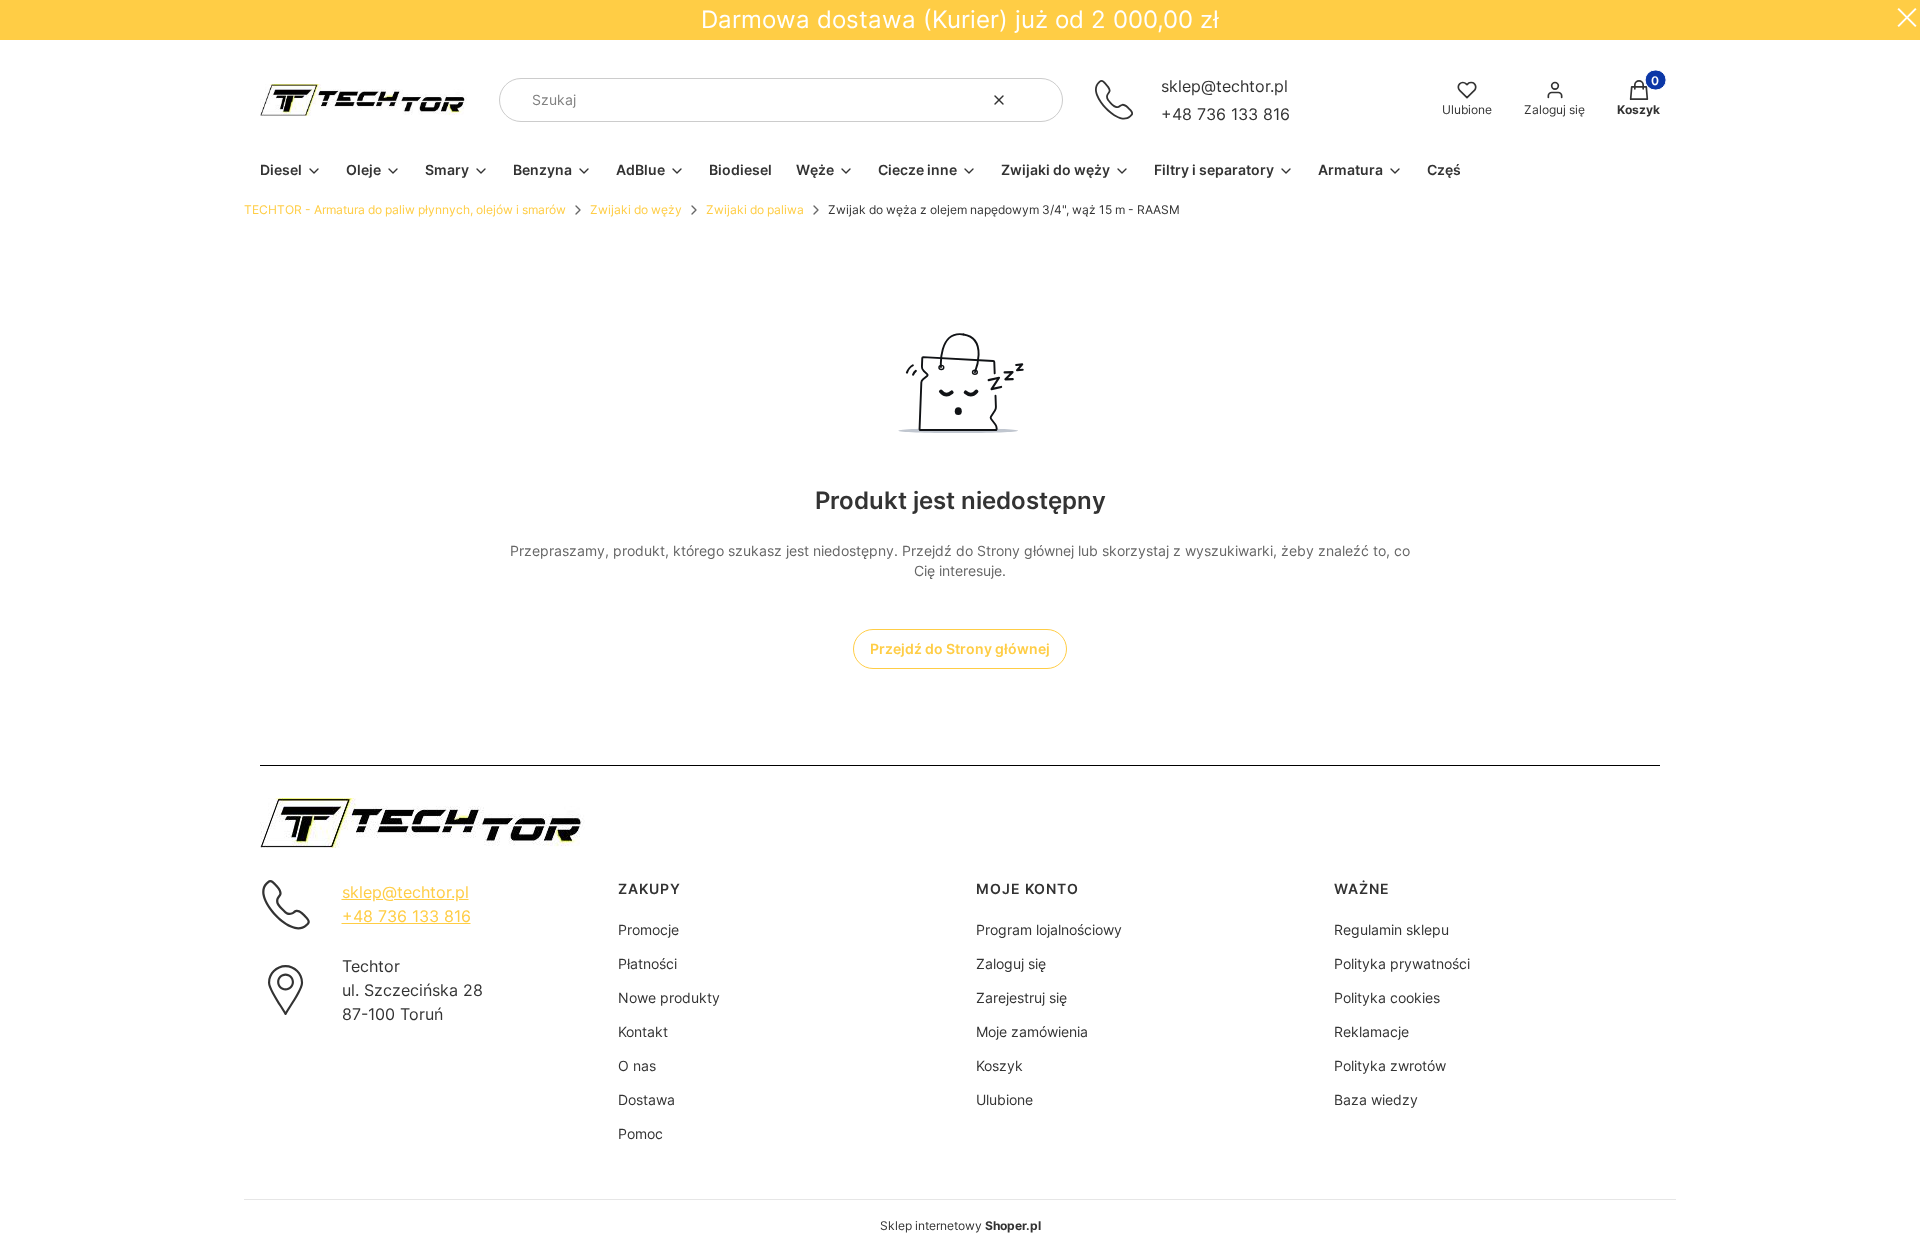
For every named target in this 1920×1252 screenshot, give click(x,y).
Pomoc (640, 1133)
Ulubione (1004, 1099)
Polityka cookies (1387, 997)
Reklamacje (1371, 1031)
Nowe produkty (669, 997)
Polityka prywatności (1402, 963)
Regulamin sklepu (1391, 929)
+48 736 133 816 (1225, 114)
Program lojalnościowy (1049, 929)
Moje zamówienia (1032, 1031)
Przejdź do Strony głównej (960, 648)
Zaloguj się (1011, 963)
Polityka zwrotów (1390, 1065)
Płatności (647, 963)
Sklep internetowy (960, 1225)
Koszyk (999, 1065)
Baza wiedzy (1376, 1099)
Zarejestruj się (1021, 997)
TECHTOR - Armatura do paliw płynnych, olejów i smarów (405, 209)
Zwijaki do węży (636, 209)
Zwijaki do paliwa (755, 209)
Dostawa (646, 1099)
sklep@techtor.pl (1224, 86)
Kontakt (643, 1031)
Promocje (648, 929)
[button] (1040, 100)
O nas (637, 1065)
